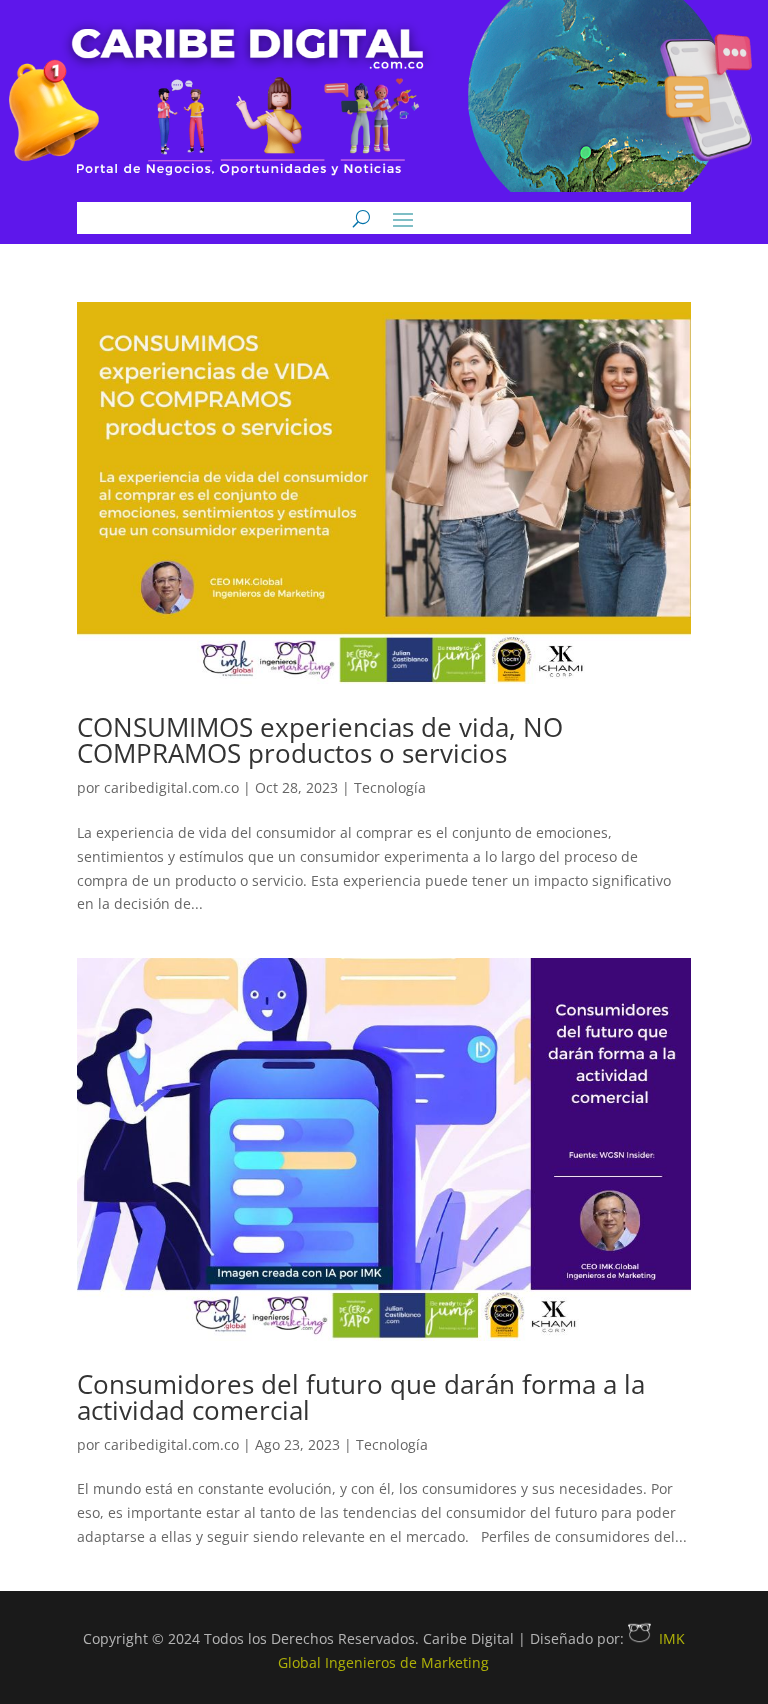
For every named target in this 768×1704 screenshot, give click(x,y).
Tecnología (390, 787)
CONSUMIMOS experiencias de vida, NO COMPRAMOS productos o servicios (320, 740)
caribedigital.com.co (171, 787)
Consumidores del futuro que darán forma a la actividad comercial (361, 1397)
